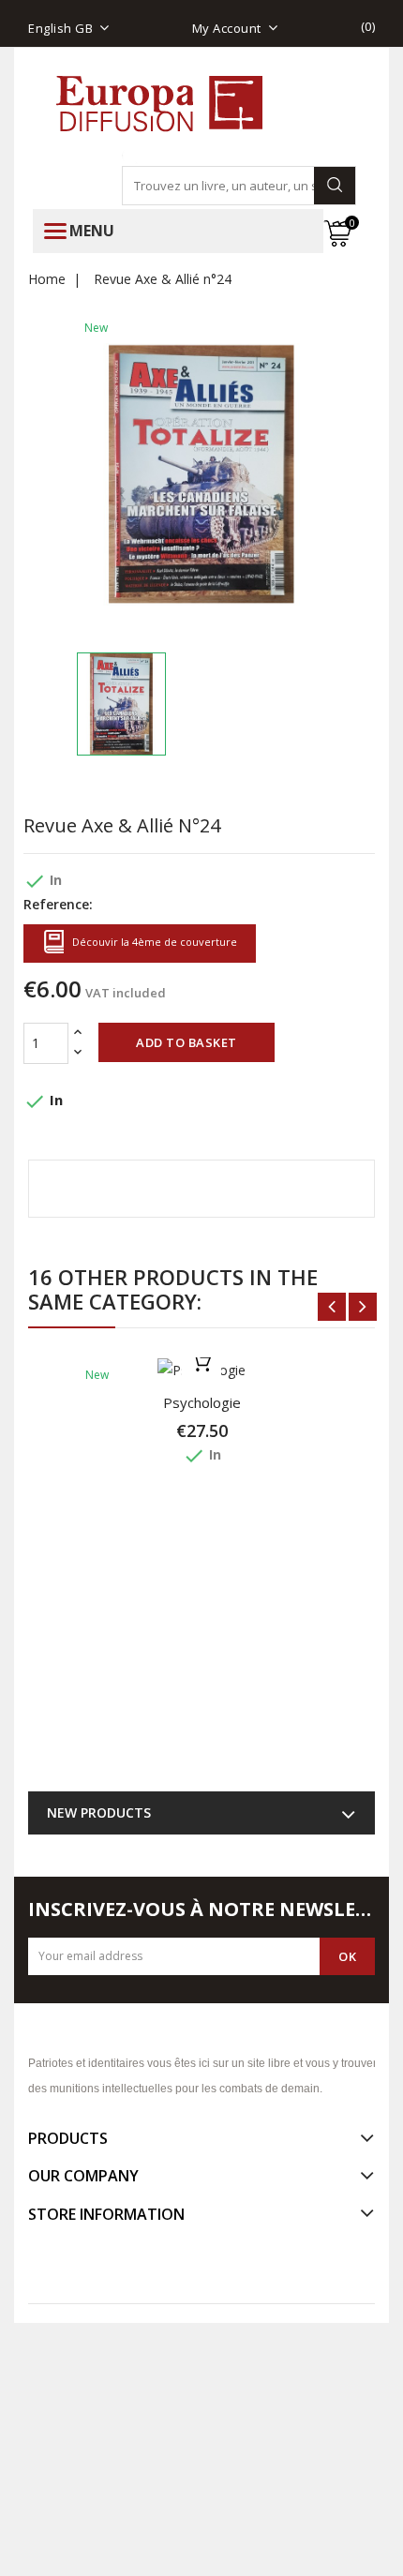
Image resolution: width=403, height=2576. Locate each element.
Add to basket (187, 1042)
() (368, 26)
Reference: (58, 904)
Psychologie (202, 1402)
